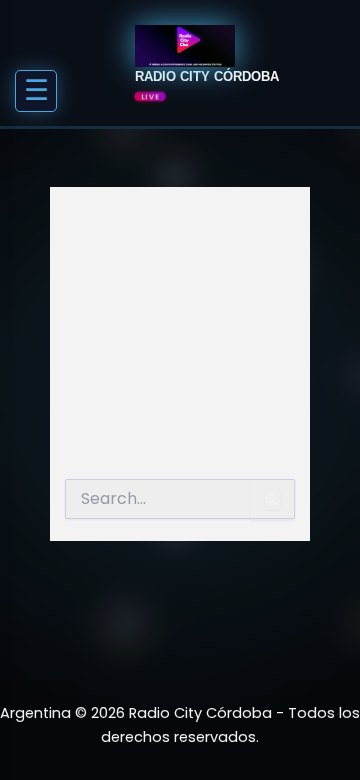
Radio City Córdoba (207, 76)
